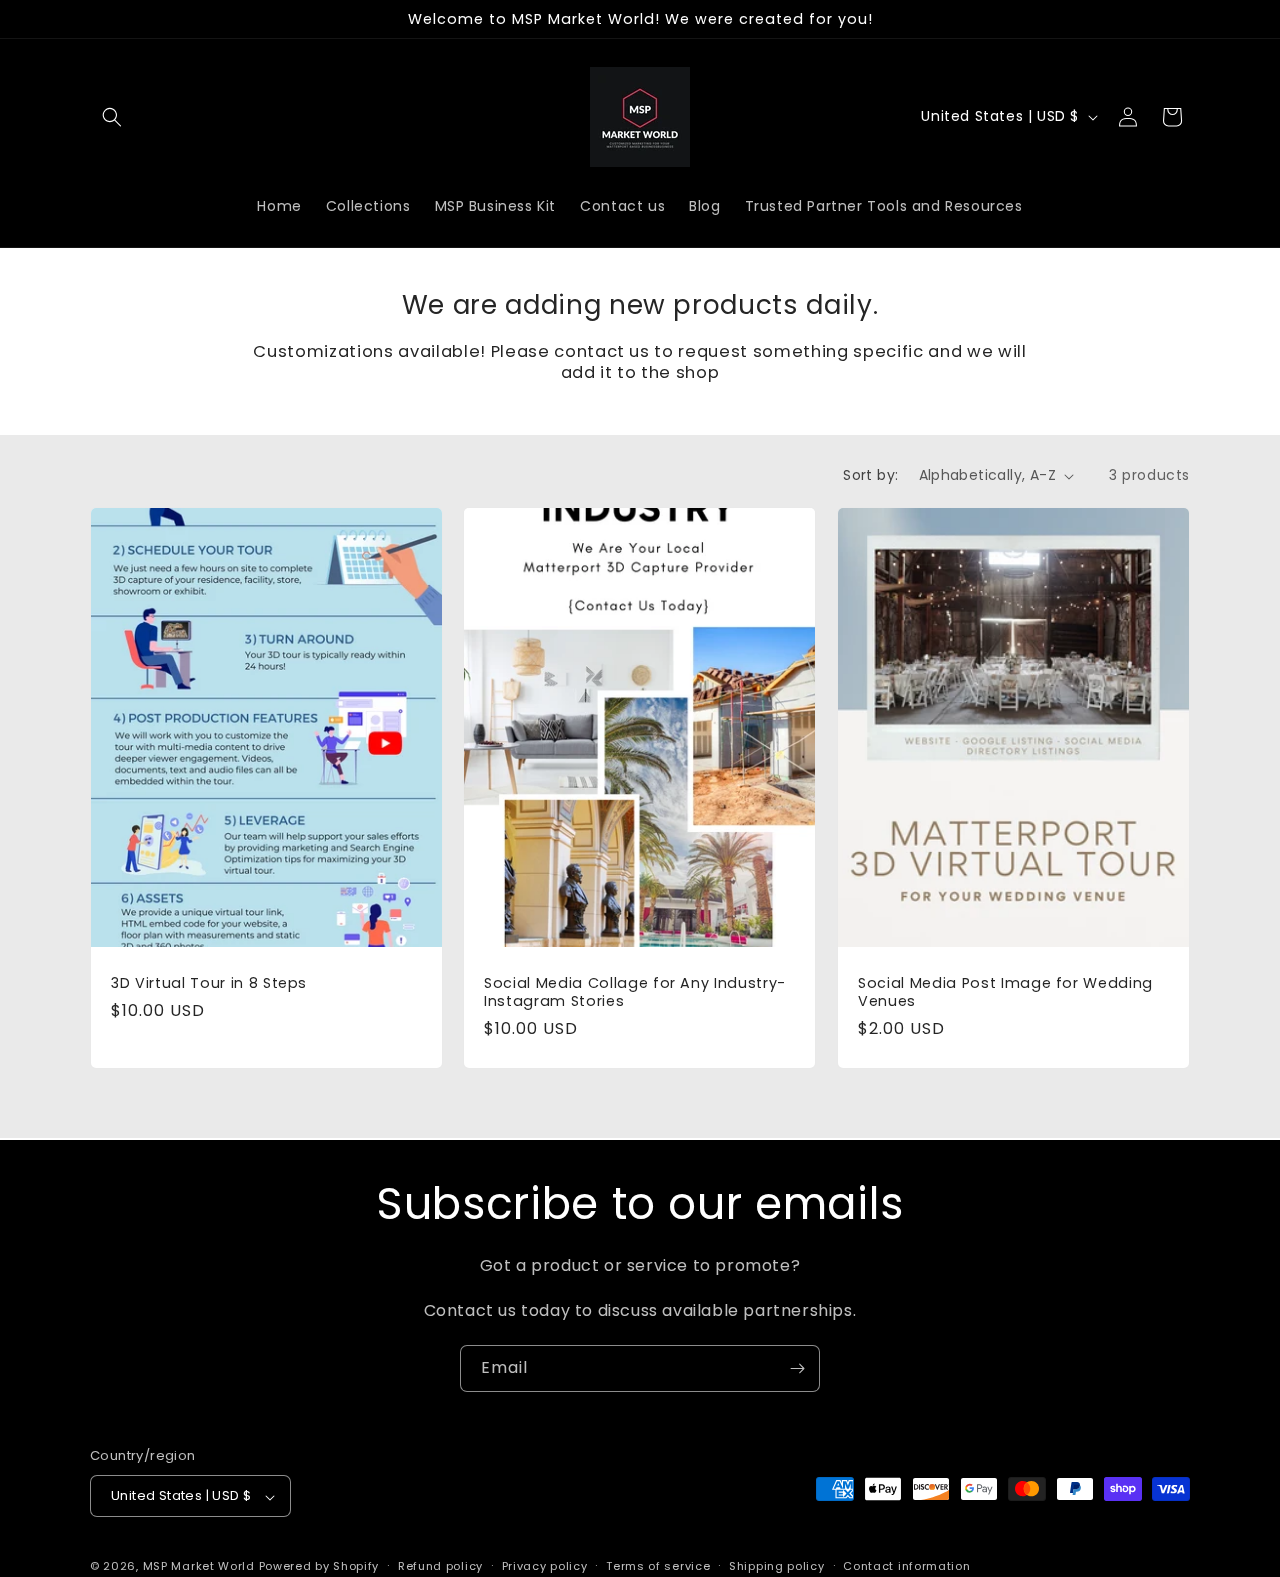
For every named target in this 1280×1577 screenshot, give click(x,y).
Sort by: (870, 475)
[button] (112, 117)
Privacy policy (545, 1566)
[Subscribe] (797, 1368)
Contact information (906, 1566)
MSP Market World (199, 1567)
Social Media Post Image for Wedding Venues (1005, 993)
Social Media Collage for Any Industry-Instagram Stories (635, 993)
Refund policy (440, 1566)
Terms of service (658, 1566)
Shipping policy (777, 1566)
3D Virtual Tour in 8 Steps (209, 984)
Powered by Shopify (319, 1567)
